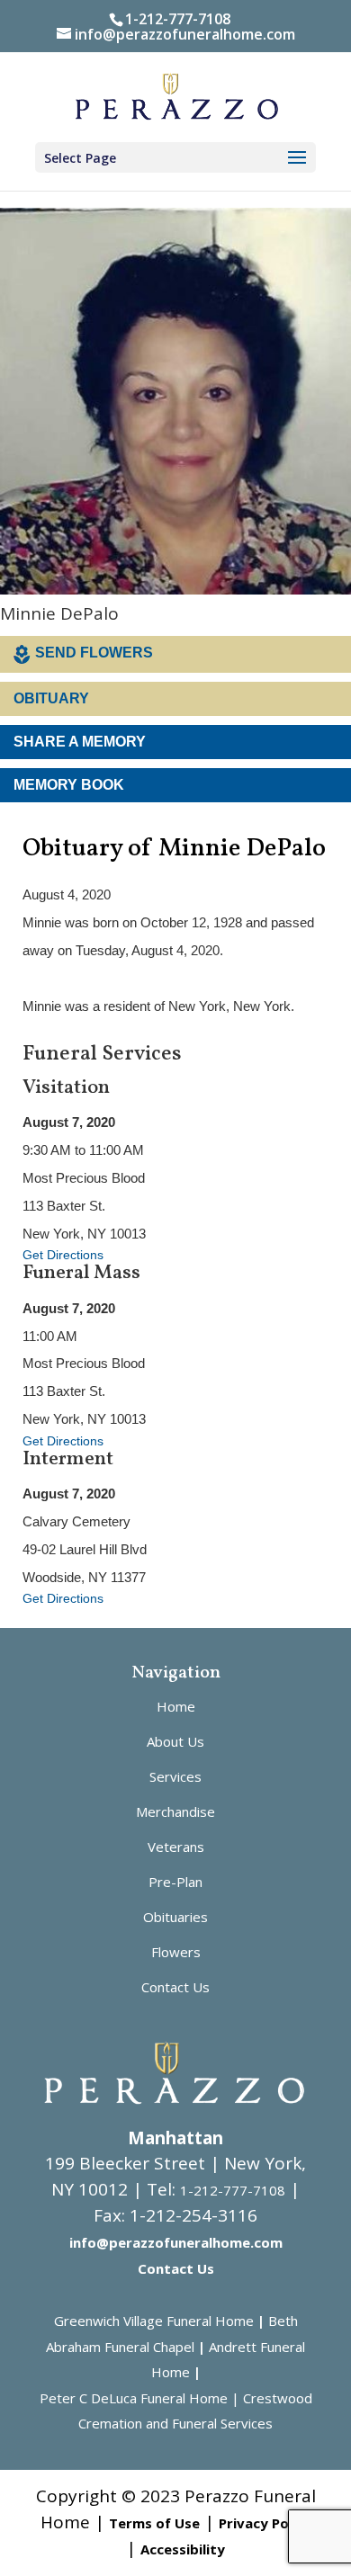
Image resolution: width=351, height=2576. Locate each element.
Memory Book (69, 785)
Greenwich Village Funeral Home (154, 2321)
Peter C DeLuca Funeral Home (134, 2398)
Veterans (176, 1847)
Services (175, 1776)
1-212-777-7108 (178, 19)
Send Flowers (94, 653)
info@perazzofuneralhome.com (176, 2242)
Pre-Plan (175, 1882)
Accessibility (183, 2549)
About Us (175, 1741)
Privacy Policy (265, 2523)
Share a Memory (80, 742)
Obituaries (175, 1917)
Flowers (176, 1952)
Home (176, 1706)
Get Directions (63, 1255)
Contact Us (175, 1987)
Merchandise (175, 1811)
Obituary (51, 698)
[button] (297, 158)
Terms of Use (154, 2523)
